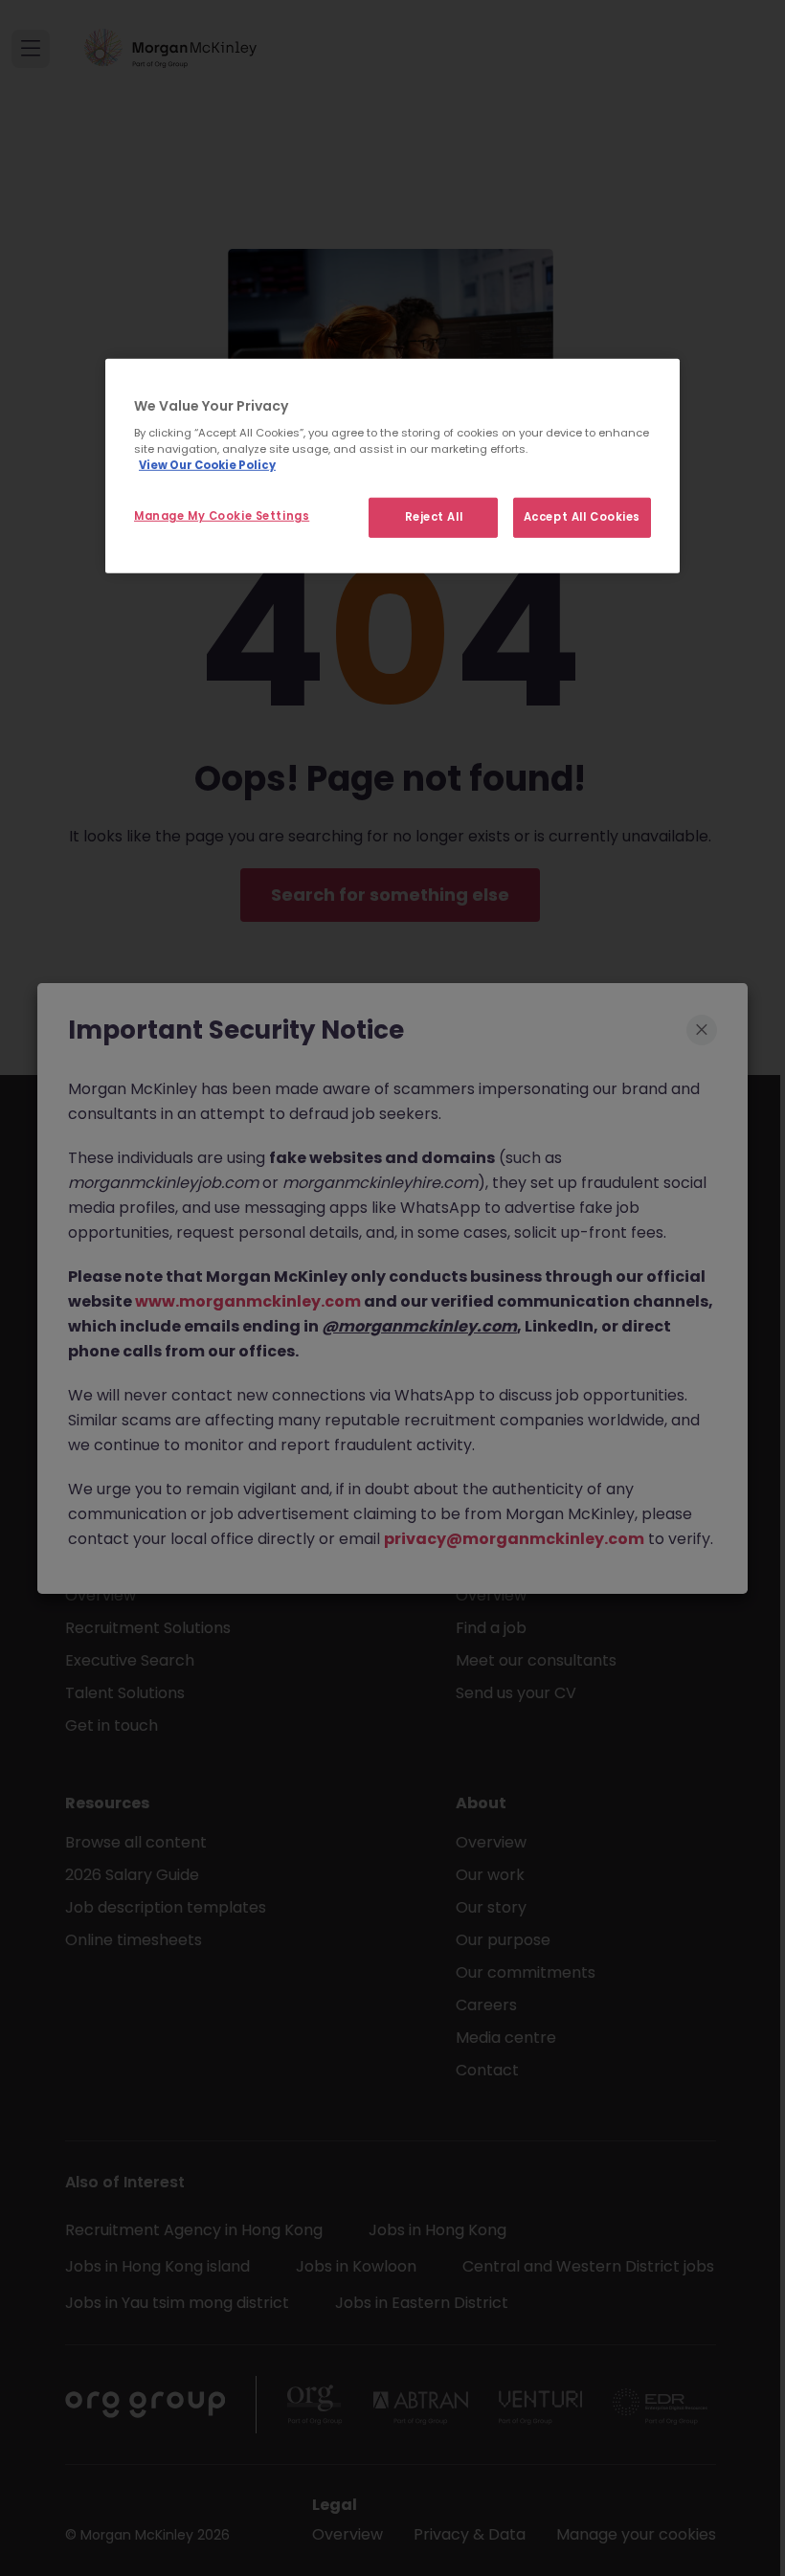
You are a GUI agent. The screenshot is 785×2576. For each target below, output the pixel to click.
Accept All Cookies (582, 517)
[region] (392, 466)
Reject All (434, 517)
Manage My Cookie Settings (222, 516)
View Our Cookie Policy (207, 465)
